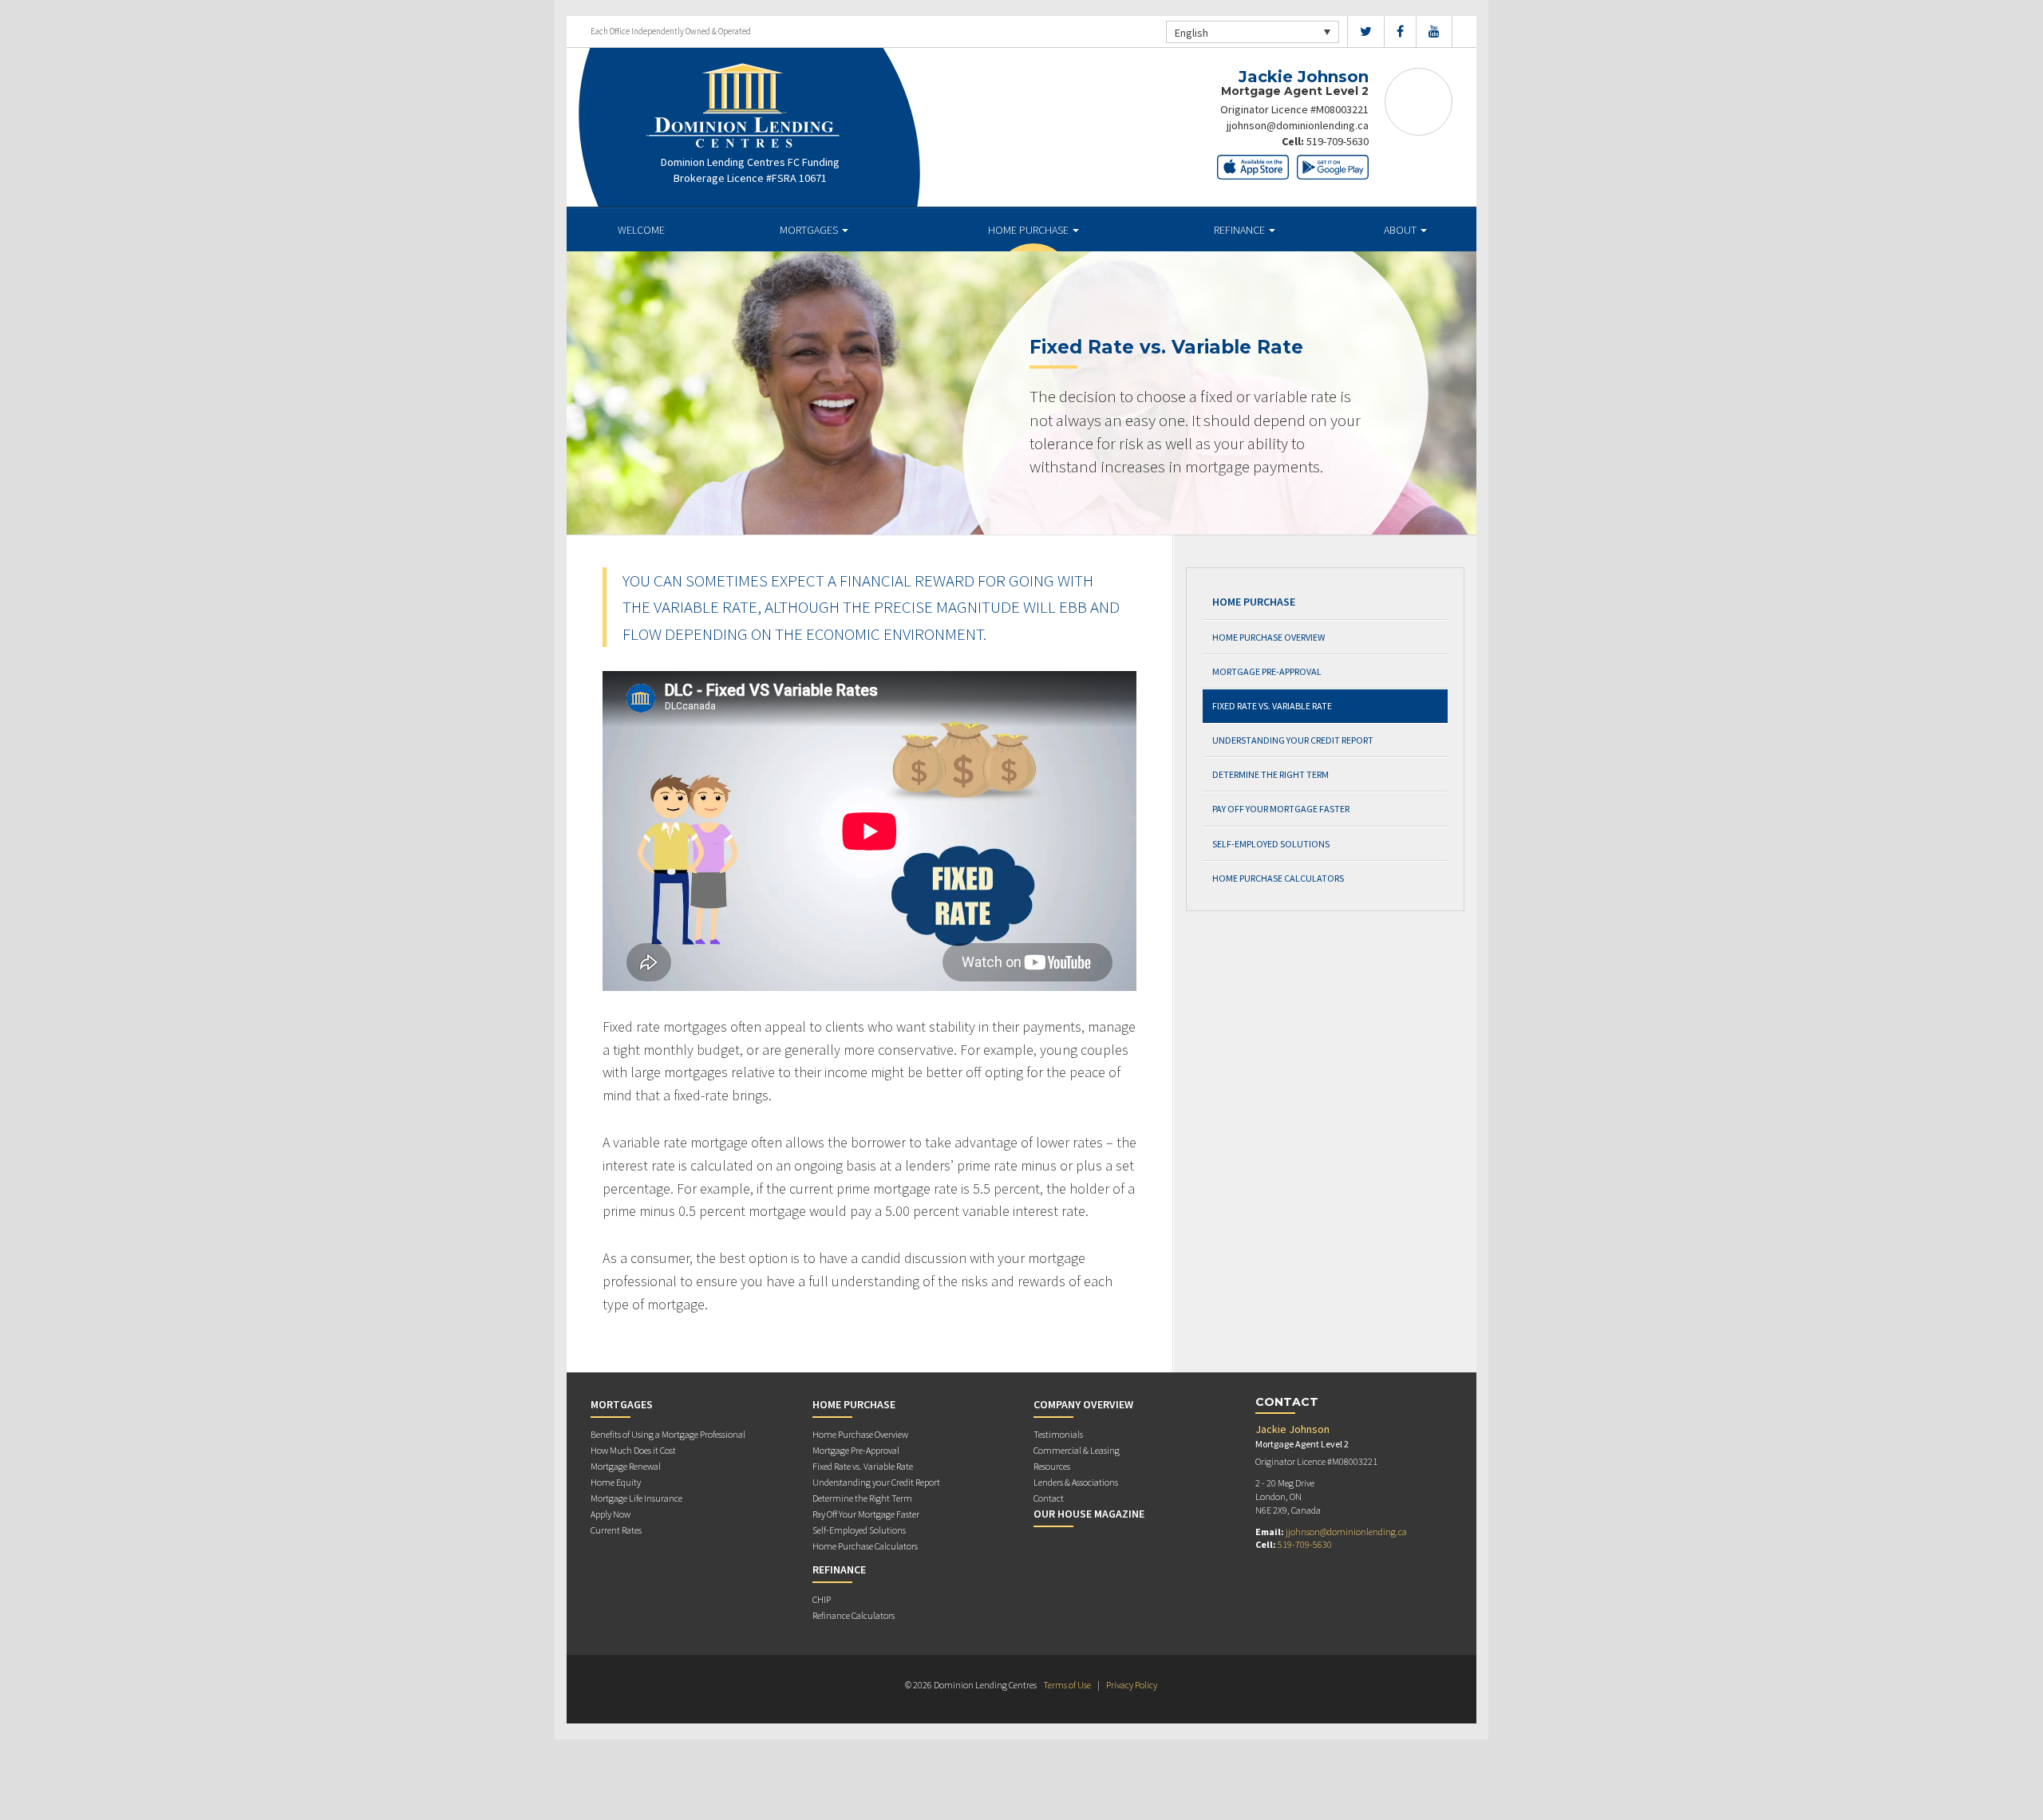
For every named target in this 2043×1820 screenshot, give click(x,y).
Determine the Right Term (1270, 774)
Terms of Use (1067, 1685)
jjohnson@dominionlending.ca (1298, 125)
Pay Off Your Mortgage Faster (1281, 809)
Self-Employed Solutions (1271, 844)
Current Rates (616, 1530)
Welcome (641, 230)
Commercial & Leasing (1077, 1450)
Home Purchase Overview (1268, 637)
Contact (1049, 1498)
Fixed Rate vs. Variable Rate (1272, 706)
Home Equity (616, 1482)
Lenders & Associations (1076, 1482)
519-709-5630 (1338, 141)
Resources (1052, 1466)
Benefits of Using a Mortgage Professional (668, 1434)
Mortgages (810, 230)
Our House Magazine (1089, 1514)
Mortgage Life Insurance (636, 1498)
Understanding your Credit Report (1293, 740)
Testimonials (1058, 1434)
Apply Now (611, 1514)
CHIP (822, 1599)
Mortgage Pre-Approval (1267, 671)
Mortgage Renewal (626, 1466)
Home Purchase (1029, 230)
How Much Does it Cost (633, 1450)
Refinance (1241, 230)
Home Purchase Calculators (1278, 878)
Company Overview (1083, 1404)
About (1401, 230)
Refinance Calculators (854, 1615)
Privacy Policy (1132, 1685)
